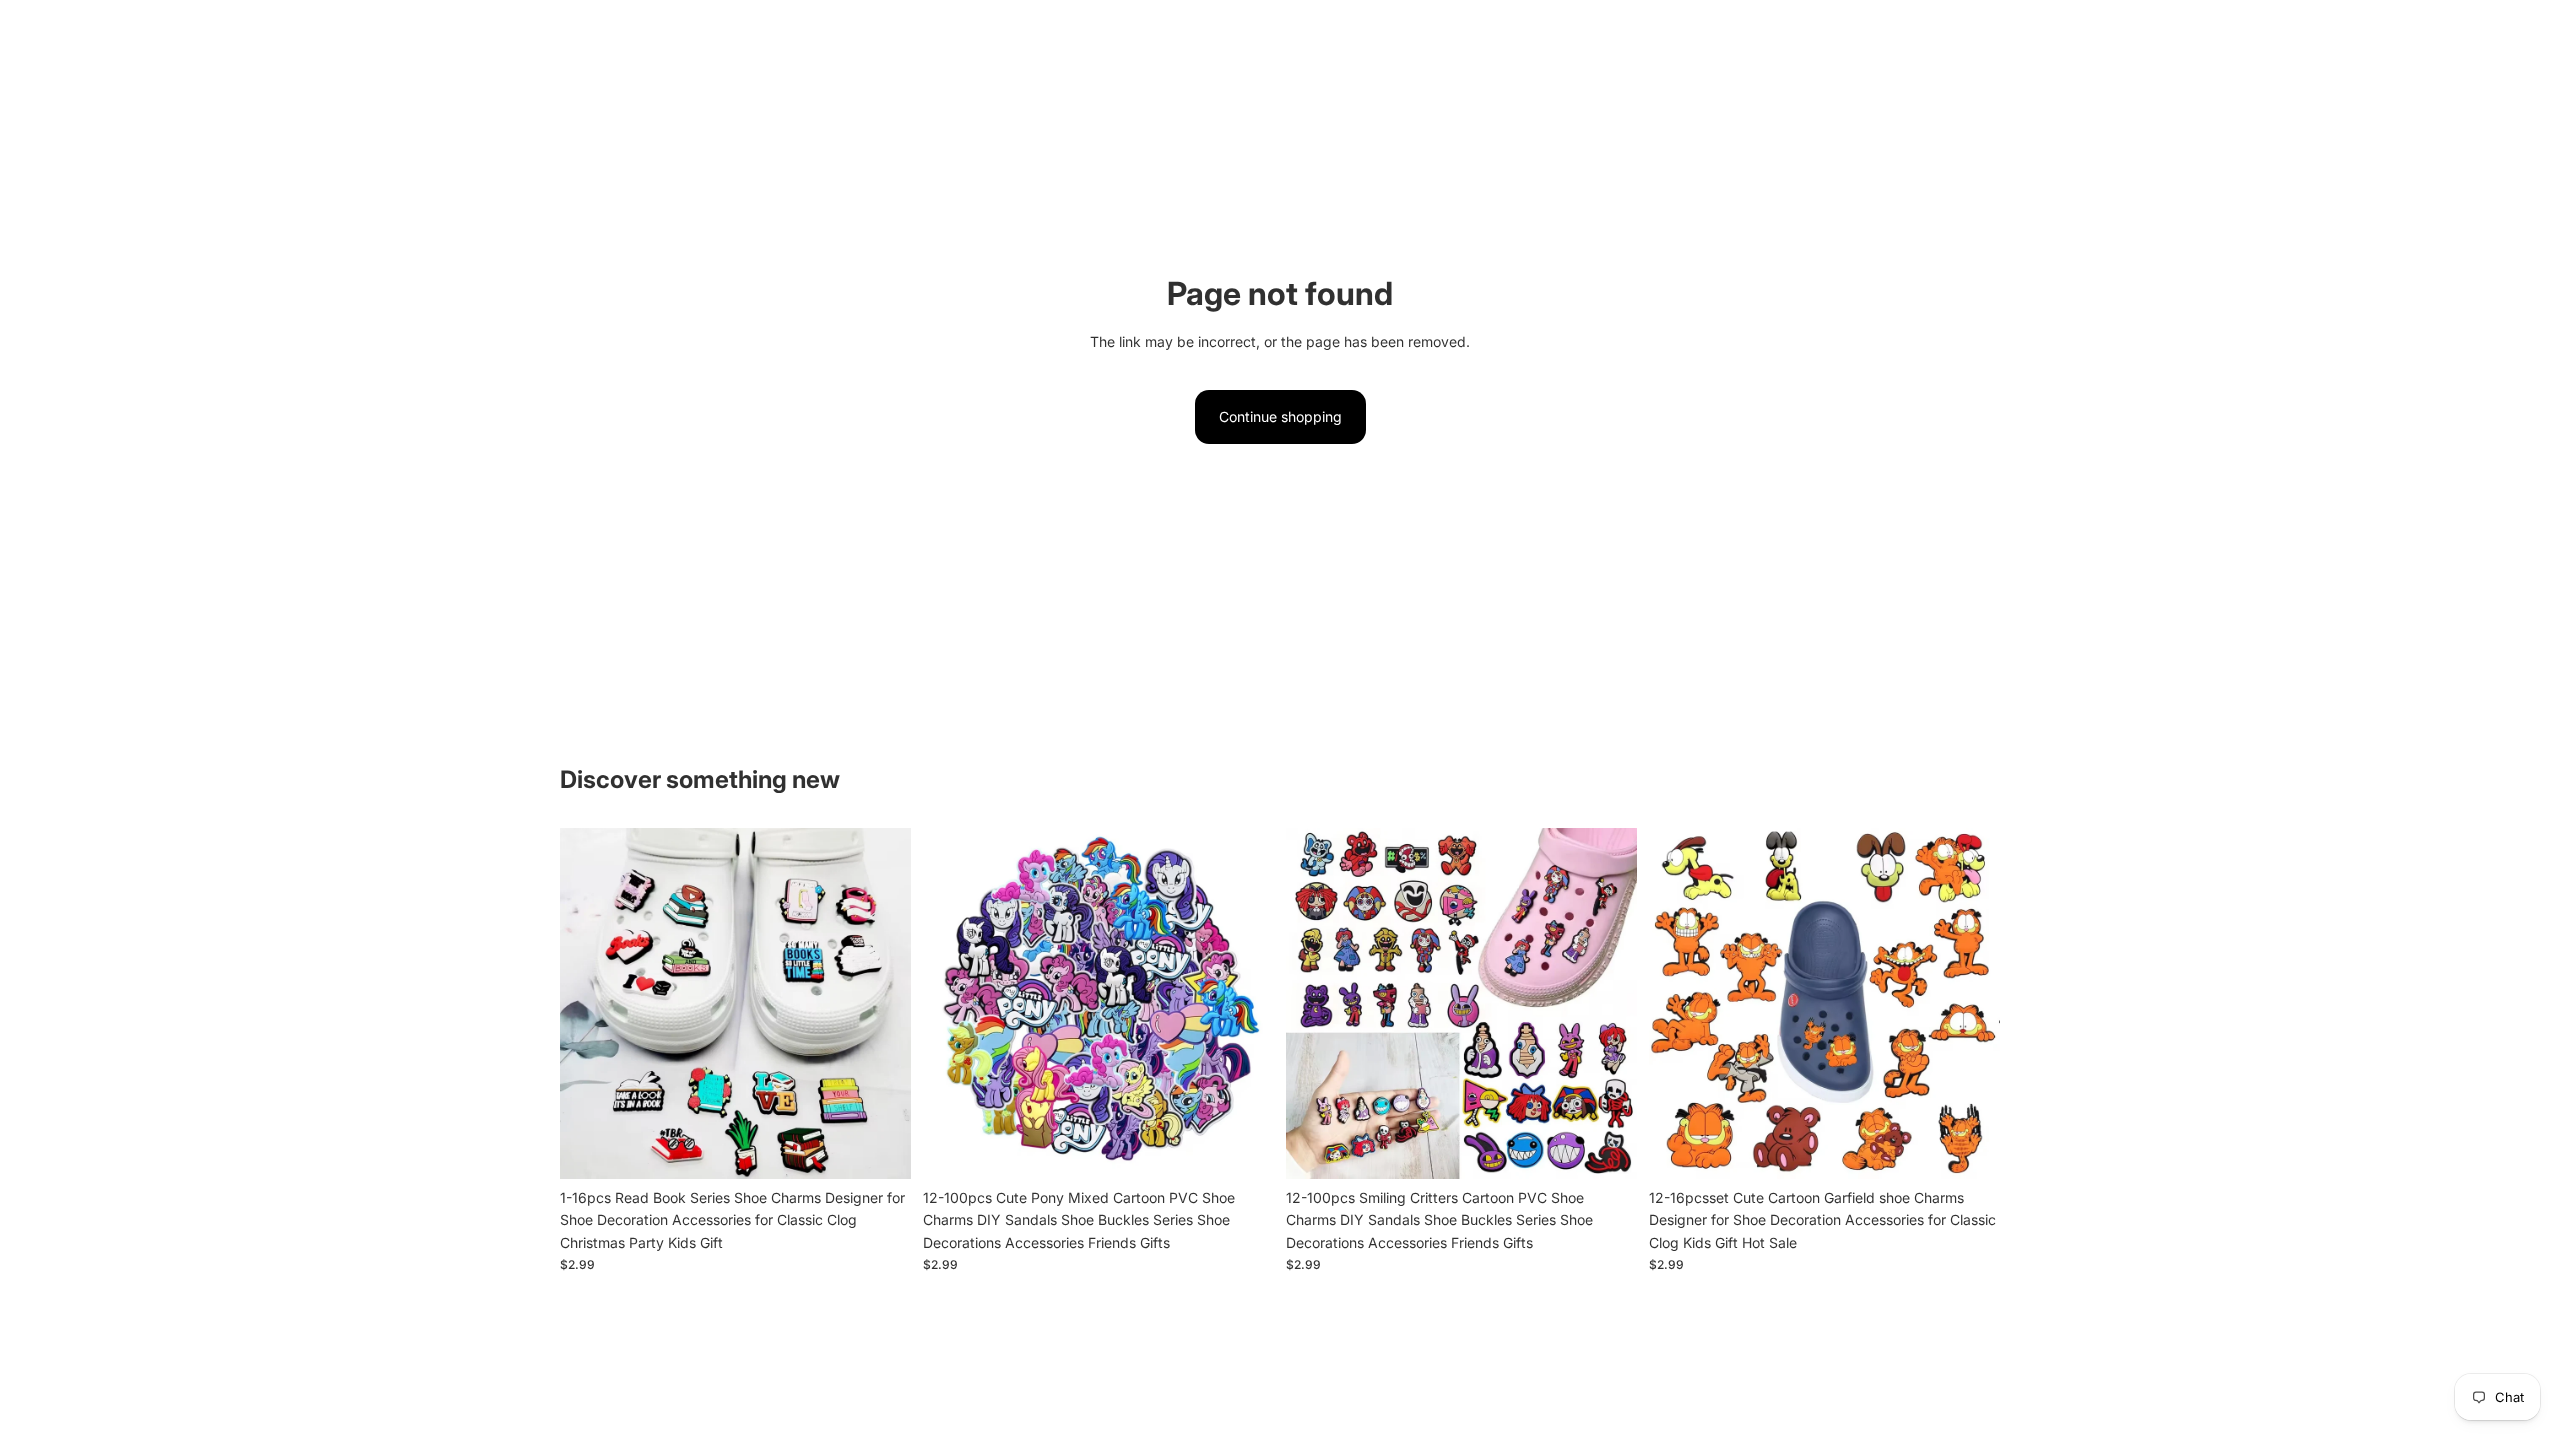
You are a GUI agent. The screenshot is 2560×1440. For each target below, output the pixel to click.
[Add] (880, 1148)
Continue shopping (1280, 416)
